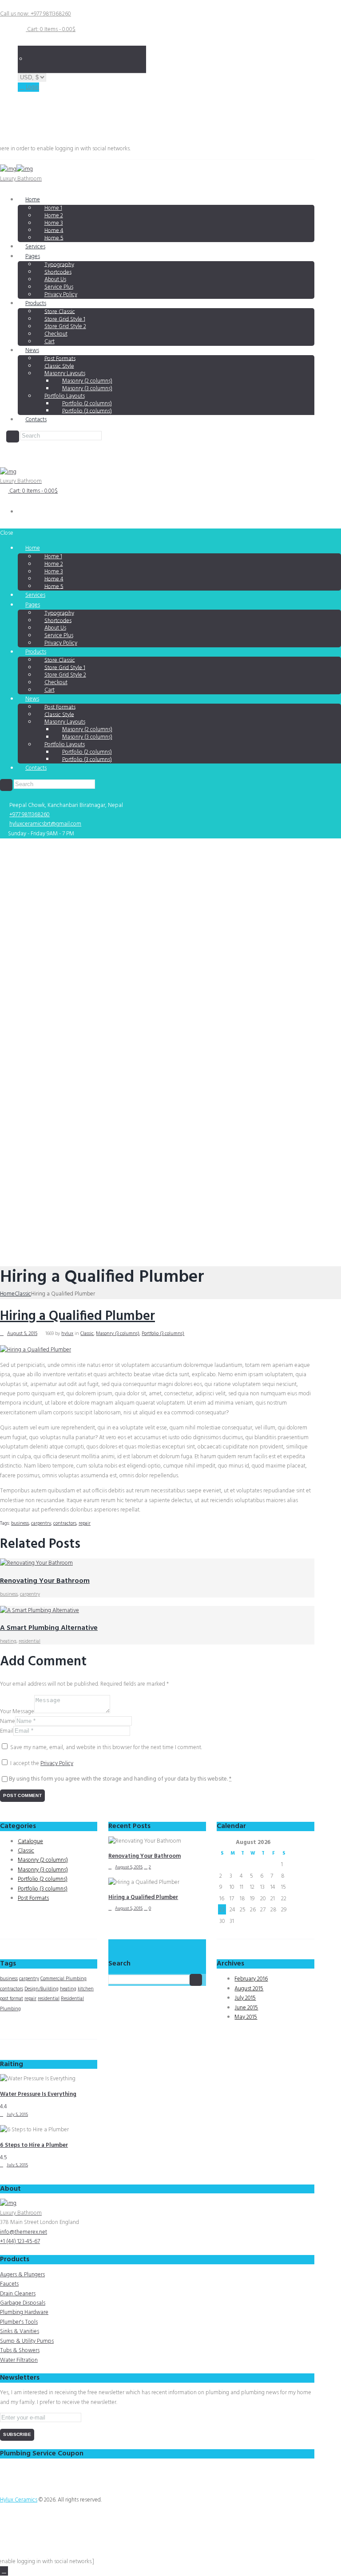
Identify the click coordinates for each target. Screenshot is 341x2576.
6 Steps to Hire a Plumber (34, 2145)
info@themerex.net (24, 2232)
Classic (23, 1294)
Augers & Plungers (22, 2275)
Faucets (9, 2284)
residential (30, 1641)
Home (33, 200)
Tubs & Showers (20, 2351)
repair (85, 1523)
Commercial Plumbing (63, 1979)
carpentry (41, 1523)
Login (32, 87)
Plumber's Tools (19, 2322)
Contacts (36, 420)
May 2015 (246, 2017)
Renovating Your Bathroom (45, 1581)
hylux (67, 1334)
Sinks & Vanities (20, 2331)
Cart (50, 342)
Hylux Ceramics (19, 2500)
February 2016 (251, 1979)
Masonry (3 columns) (118, 1334)
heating (8, 1641)
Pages (33, 256)
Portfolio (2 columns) (43, 1879)
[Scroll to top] (4, 2571)
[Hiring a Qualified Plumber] (36, 1350)
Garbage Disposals (23, 2303)
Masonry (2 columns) (43, 1860)
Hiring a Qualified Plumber (77, 1316)
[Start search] (6, 785)
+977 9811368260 (30, 815)
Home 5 (54, 238)
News (32, 350)
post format (12, 1999)
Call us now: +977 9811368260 (36, 14)
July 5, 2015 (17, 2114)
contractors (65, 1523)
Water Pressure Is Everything (38, 2094)
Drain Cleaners (18, 2294)
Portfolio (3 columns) (87, 411)
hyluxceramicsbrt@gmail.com (45, 824)
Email (7, 1731)
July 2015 (245, 1998)
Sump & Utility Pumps (27, 2341)
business (20, 1523)
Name (8, 1721)
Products (36, 303)
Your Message (17, 1712)
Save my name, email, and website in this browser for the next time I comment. (106, 1748)
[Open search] (12, 437)
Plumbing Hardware (24, 2312)
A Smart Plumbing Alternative (49, 1628)
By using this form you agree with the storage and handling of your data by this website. (120, 1779)
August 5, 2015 (22, 1334)
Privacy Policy (61, 295)
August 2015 (249, 1989)
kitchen (86, 1989)
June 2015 (246, 2008)
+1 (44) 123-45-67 (20, 2241)
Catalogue (30, 1842)
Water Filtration (19, 2360)
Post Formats (33, 1898)
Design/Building (42, 1989)
